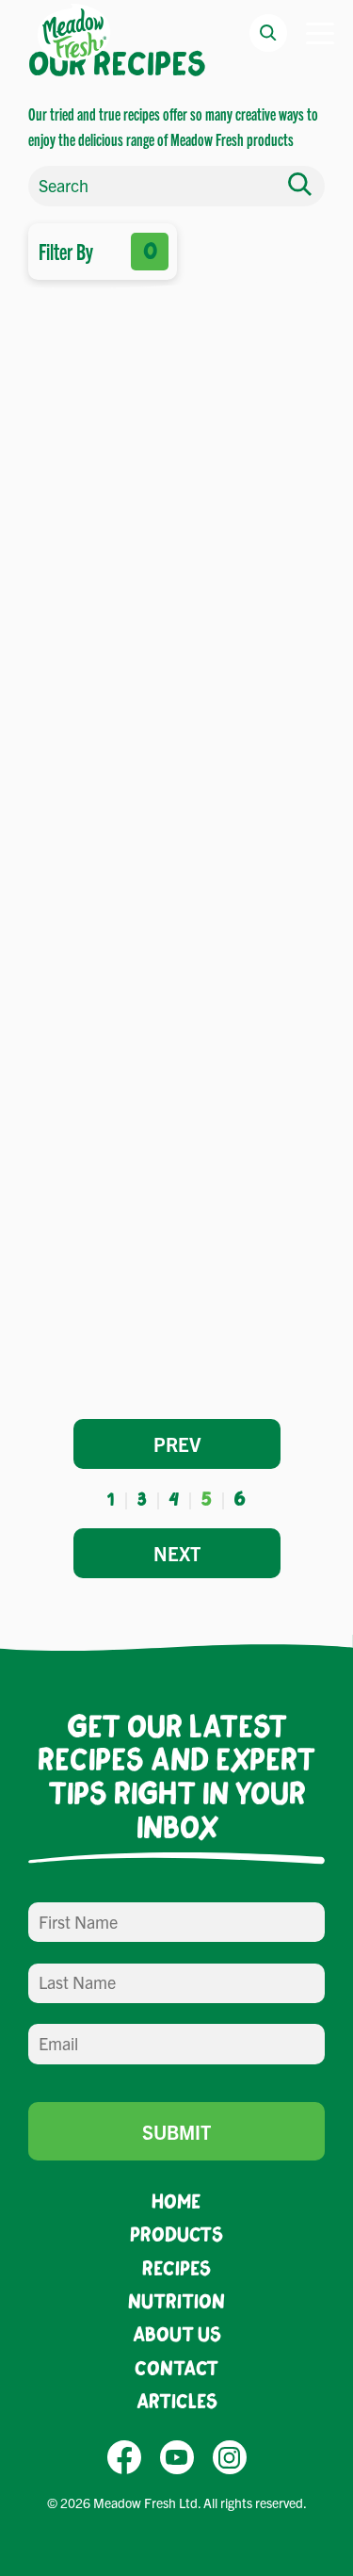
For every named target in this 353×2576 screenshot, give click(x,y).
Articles (177, 2400)
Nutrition (176, 2300)
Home (176, 2201)
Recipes (176, 2267)
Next (177, 1553)
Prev (177, 1444)
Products (176, 2234)
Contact (176, 2367)
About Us (177, 2333)
